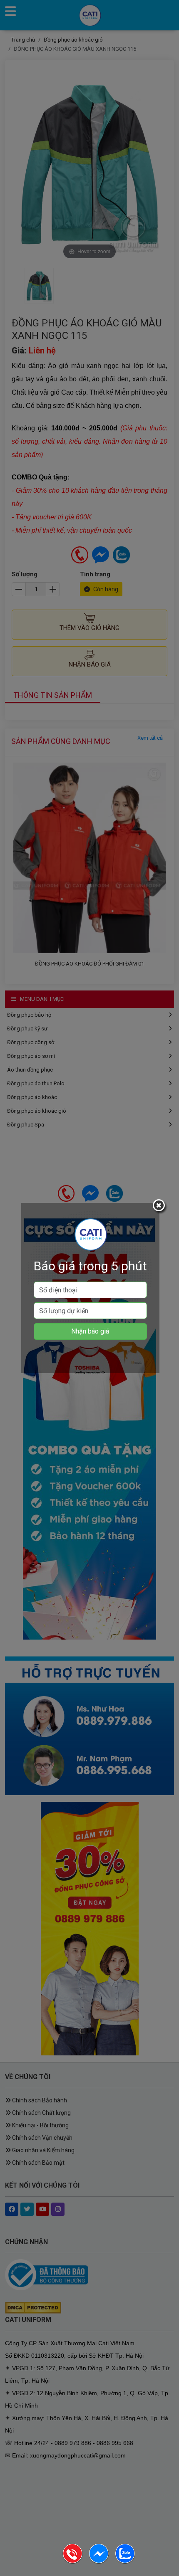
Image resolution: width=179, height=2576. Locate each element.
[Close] (160, 1207)
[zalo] (125, 2562)
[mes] (99, 2562)
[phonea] (73, 2562)
